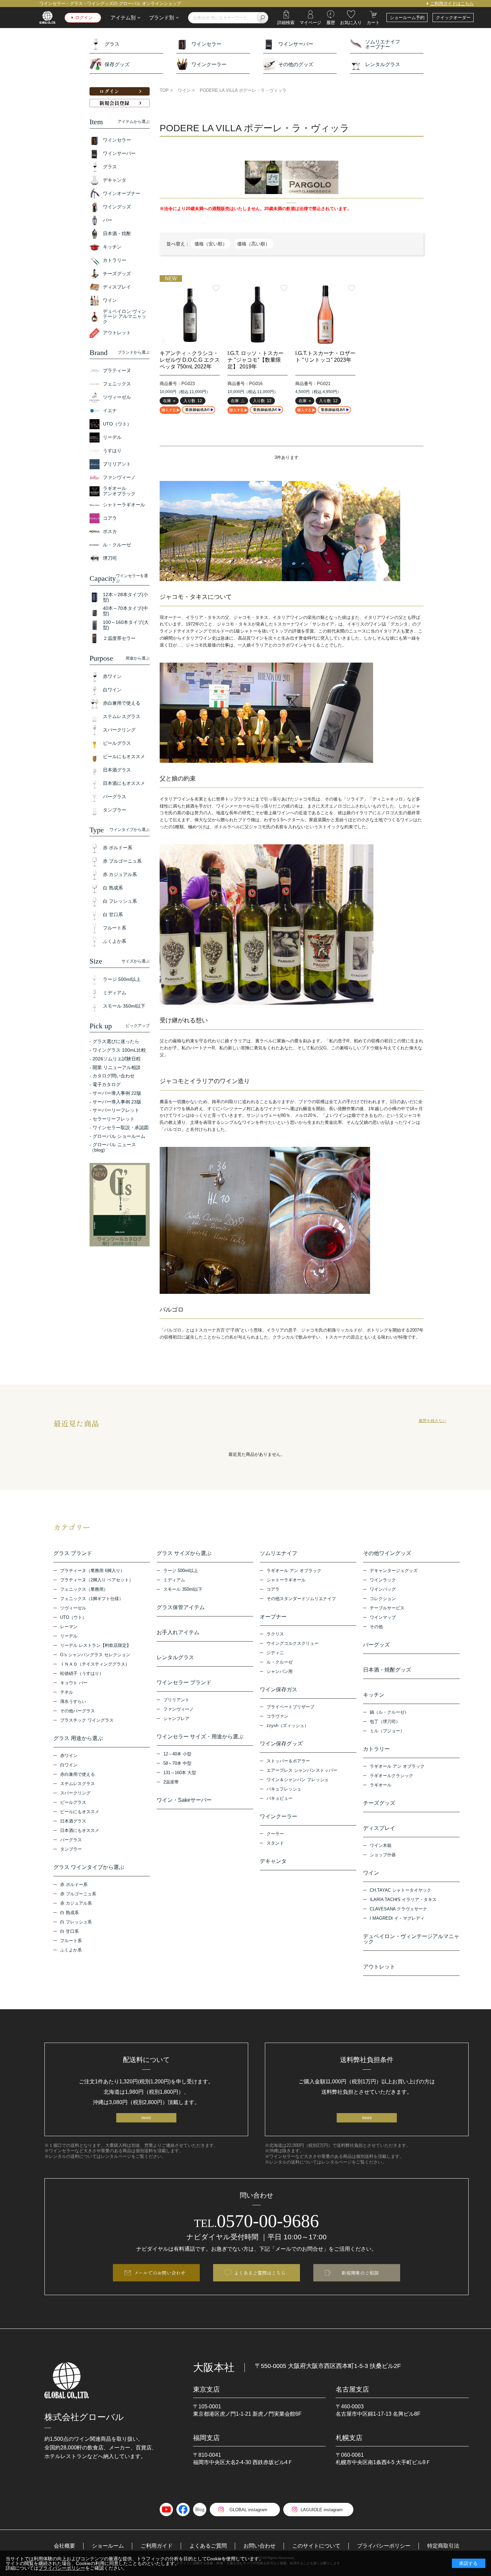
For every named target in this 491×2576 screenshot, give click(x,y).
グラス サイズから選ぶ (184, 1553)
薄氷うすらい (73, 1701)
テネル (67, 1692)
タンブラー (71, 1849)
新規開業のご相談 (360, 2273)
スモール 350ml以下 (183, 1589)
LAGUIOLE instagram (322, 2510)
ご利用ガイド (157, 2546)
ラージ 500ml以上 (181, 1571)
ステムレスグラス (77, 1784)
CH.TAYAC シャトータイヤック (400, 1890)
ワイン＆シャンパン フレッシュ (298, 1780)
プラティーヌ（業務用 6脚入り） (92, 1571)
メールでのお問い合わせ (160, 2273)
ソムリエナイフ (279, 1553)
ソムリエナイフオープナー (383, 44)
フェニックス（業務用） (84, 1589)
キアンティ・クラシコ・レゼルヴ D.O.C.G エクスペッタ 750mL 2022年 (190, 360)
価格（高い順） (254, 244)
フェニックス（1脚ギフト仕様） (92, 1599)
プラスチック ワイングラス (87, 1720)
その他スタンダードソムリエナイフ (301, 1599)
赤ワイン (69, 1756)
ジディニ (275, 1653)
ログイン (84, 18)
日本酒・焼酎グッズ (387, 1670)
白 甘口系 (69, 1931)
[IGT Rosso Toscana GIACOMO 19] (258, 315)
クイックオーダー (453, 18)
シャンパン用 (280, 1671)
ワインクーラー (209, 64)
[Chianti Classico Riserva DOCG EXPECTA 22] (190, 315)
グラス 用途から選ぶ (78, 1738)
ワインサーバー (296, 44)
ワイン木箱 (381, 1845)
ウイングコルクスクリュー (293, 1643)
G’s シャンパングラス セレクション (95, 1655)
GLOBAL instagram (248, 2510)
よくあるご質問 (208, 2546)
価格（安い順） (211, 244)
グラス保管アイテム (181, 1607)
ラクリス (275, 1634)
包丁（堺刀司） (385, 1722)
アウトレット (379, 1967)
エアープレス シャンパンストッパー (302, 1770)
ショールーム (108, 2546)
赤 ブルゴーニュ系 (78, 1894)
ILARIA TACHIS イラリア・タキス (403, 1900)
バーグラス (71, 1840)
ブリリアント (176, 1700)
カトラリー (376, 1749)
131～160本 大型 (180, 1773)
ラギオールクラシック (391, 1776)
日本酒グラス (73, 1821)
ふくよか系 (71, 1950)
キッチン (374, 1695)
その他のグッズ (296, 64)
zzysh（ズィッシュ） (288, 1726)
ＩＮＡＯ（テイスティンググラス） (95, 1664)
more (146, 2118)
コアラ (273, 1589)
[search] (263, 18)
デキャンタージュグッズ (394, 1571)
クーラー (275, 1834)
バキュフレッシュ (284, 1789)
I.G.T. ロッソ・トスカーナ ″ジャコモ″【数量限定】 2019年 (256, 360)
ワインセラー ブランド (184, 1683)
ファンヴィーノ (179, 1709)
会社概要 (64, 2546)
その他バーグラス (77, 1711)
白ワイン (69, 1765)
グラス (112, 44)
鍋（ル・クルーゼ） (389, 1712)
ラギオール (381, 1785)
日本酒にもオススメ (80, 1830)
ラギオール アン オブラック (294, 1571)
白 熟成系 (69, 1913)
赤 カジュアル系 (76, 1903)
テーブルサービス (387, 1608)
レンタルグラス (383, 64)
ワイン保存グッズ (281, 1744)
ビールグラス (73, 1802)
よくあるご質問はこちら (260, 2273)
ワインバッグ (383, 1589)
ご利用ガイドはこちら (452, 4)
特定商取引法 (443, 2546)
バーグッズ (376, 1645)
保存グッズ (117, 64)
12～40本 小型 (177, 1754)
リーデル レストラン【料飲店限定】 (96, 1645)
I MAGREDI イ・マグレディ (397, 1918)
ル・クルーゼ (280, 1662)
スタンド (275, 1843)
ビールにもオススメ (80, 1812)
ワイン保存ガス (279, 1690)
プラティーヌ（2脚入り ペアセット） (97, 1580)
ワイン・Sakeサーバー (184, 1800)
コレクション (383, 1599)
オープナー (273, 1617)
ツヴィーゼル (73, 1608)
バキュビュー (280, 1798)
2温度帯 (171, 1782)
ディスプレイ (379, 1828)
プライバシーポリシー (384, 2546)
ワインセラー (206, 44)
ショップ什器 (383, 1855)
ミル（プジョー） (387, 1731)
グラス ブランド (73, 1553)
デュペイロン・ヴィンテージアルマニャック (411, 1939)
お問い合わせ (260, 2546)
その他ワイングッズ (387, 1553)
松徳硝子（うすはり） (82, 1673)
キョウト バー (74, 1683)
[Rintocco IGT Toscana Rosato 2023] (325, 315)
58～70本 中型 (177, 1763)
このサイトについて (316, 2546)
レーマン (69, 1627)
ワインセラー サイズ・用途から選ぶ (200, 1737)
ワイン (371, 1873)
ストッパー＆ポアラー (288, 1761)
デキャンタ (273, 1861)
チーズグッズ (379, 1803)
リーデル (69, 1636)
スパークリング (75, 1793)
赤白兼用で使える (77, 1774)
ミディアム (174, 1580)
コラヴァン (277, 1716)
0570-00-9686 (257, 2221)
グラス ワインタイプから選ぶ (89, 1867)
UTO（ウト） (73, 1617)
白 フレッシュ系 (76, 1922)
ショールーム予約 (407, 18)
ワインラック (383, 1580)
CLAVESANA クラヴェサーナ (398, 1909)
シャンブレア (176, 1719)
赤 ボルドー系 (74, 1884)
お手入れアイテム (178, 1633)
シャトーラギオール (286, 1580)
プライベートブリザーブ (290, 1707)
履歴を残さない (433, 1421)
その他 (376, 1627)
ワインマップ (383, 1617)
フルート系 (71, 1941)
